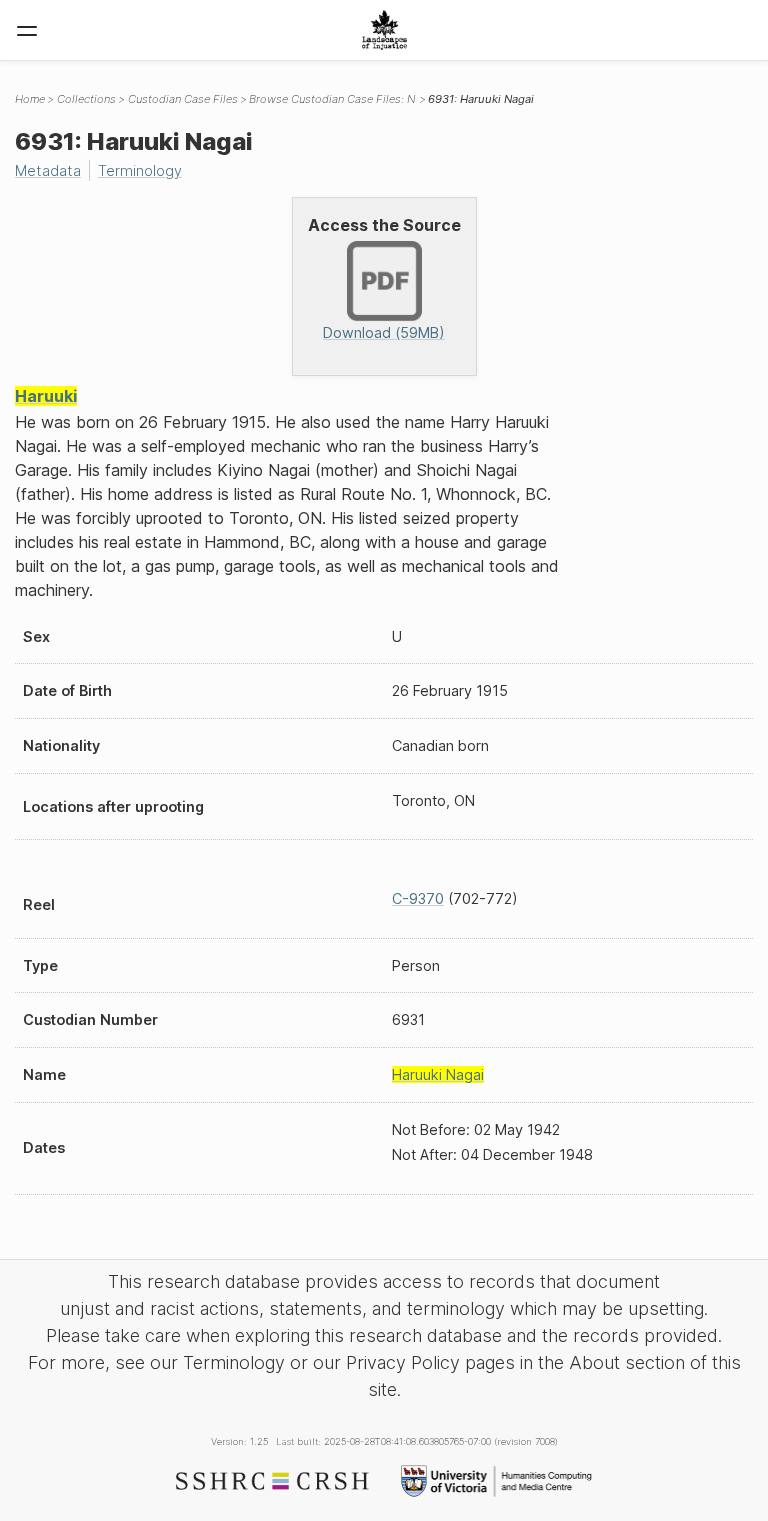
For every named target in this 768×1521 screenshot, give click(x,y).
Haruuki (46, 396)
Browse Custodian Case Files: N (332, 99)
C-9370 (418, 898)
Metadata (48, 170)
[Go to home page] (384, 30)
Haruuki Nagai (438, 1074)
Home (30, 99)
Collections (86, 99)
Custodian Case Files (183, 99)
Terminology (140, 170)
